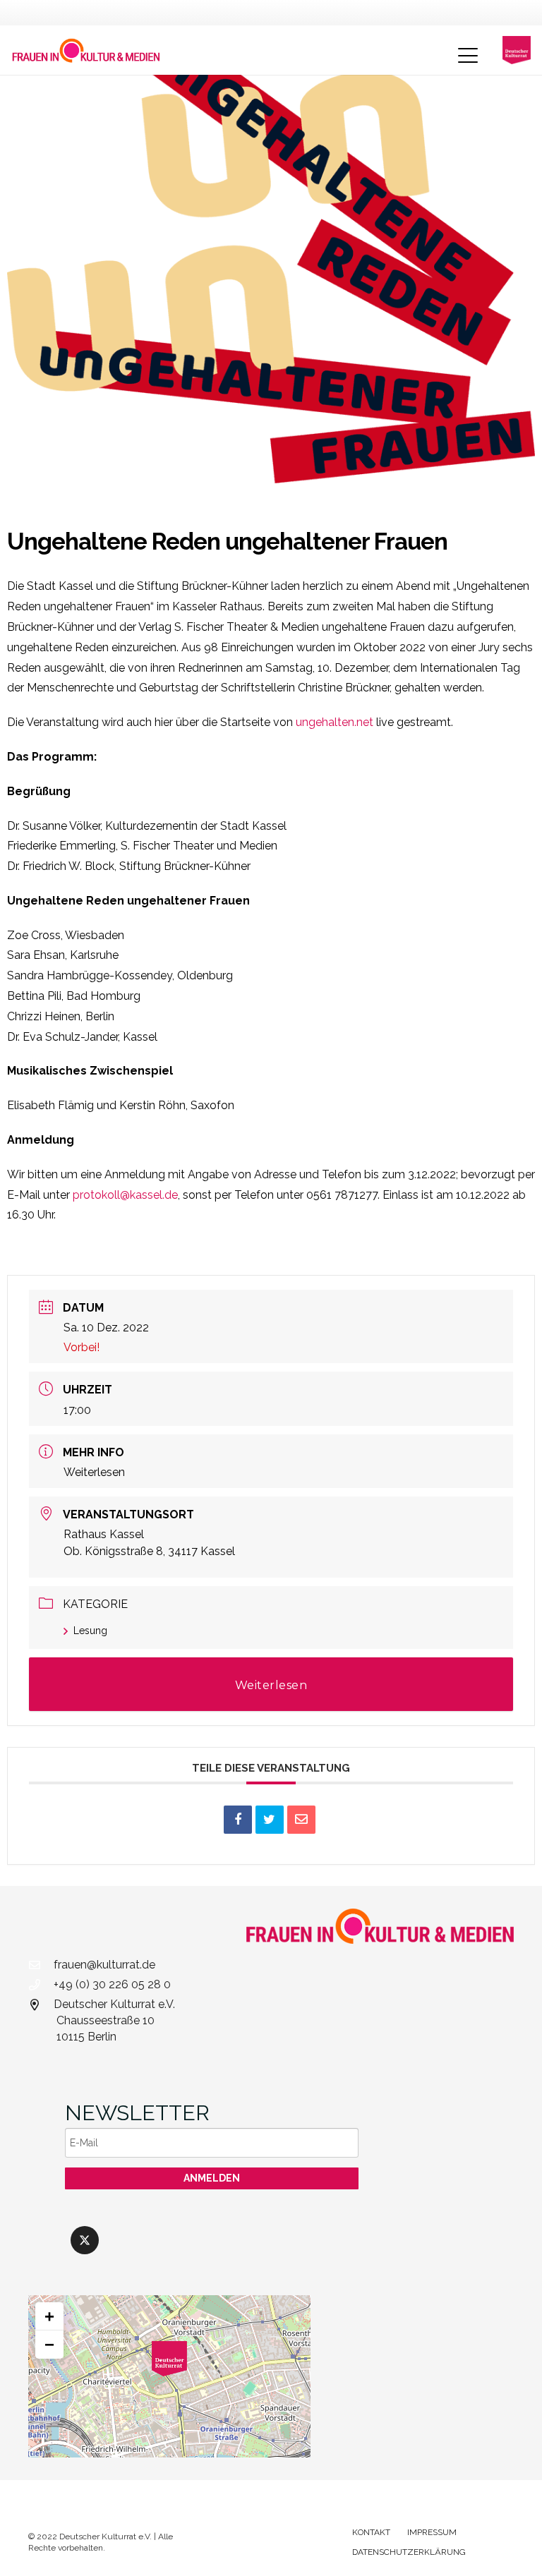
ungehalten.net (335, 722)
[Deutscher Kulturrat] (517, 50)
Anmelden (212, 2178)
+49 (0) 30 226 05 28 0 (112, 1984)
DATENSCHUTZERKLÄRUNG (409, 2552)
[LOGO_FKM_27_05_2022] (86, 50)
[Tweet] (270, 1820)
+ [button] (49, 2316)
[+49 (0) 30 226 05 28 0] (41, 1985)
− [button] (49, 2344)
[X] (85, 2240)
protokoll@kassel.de (125, 1195)
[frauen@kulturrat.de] (41, 1965)
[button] (468, 56)
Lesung (90, 1631)
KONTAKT (371, 2532)
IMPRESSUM (432, 2532)
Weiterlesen (94, 1472)
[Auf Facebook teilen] (238, 1820)
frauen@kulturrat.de (104, 1965)
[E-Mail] (301, 1820)
